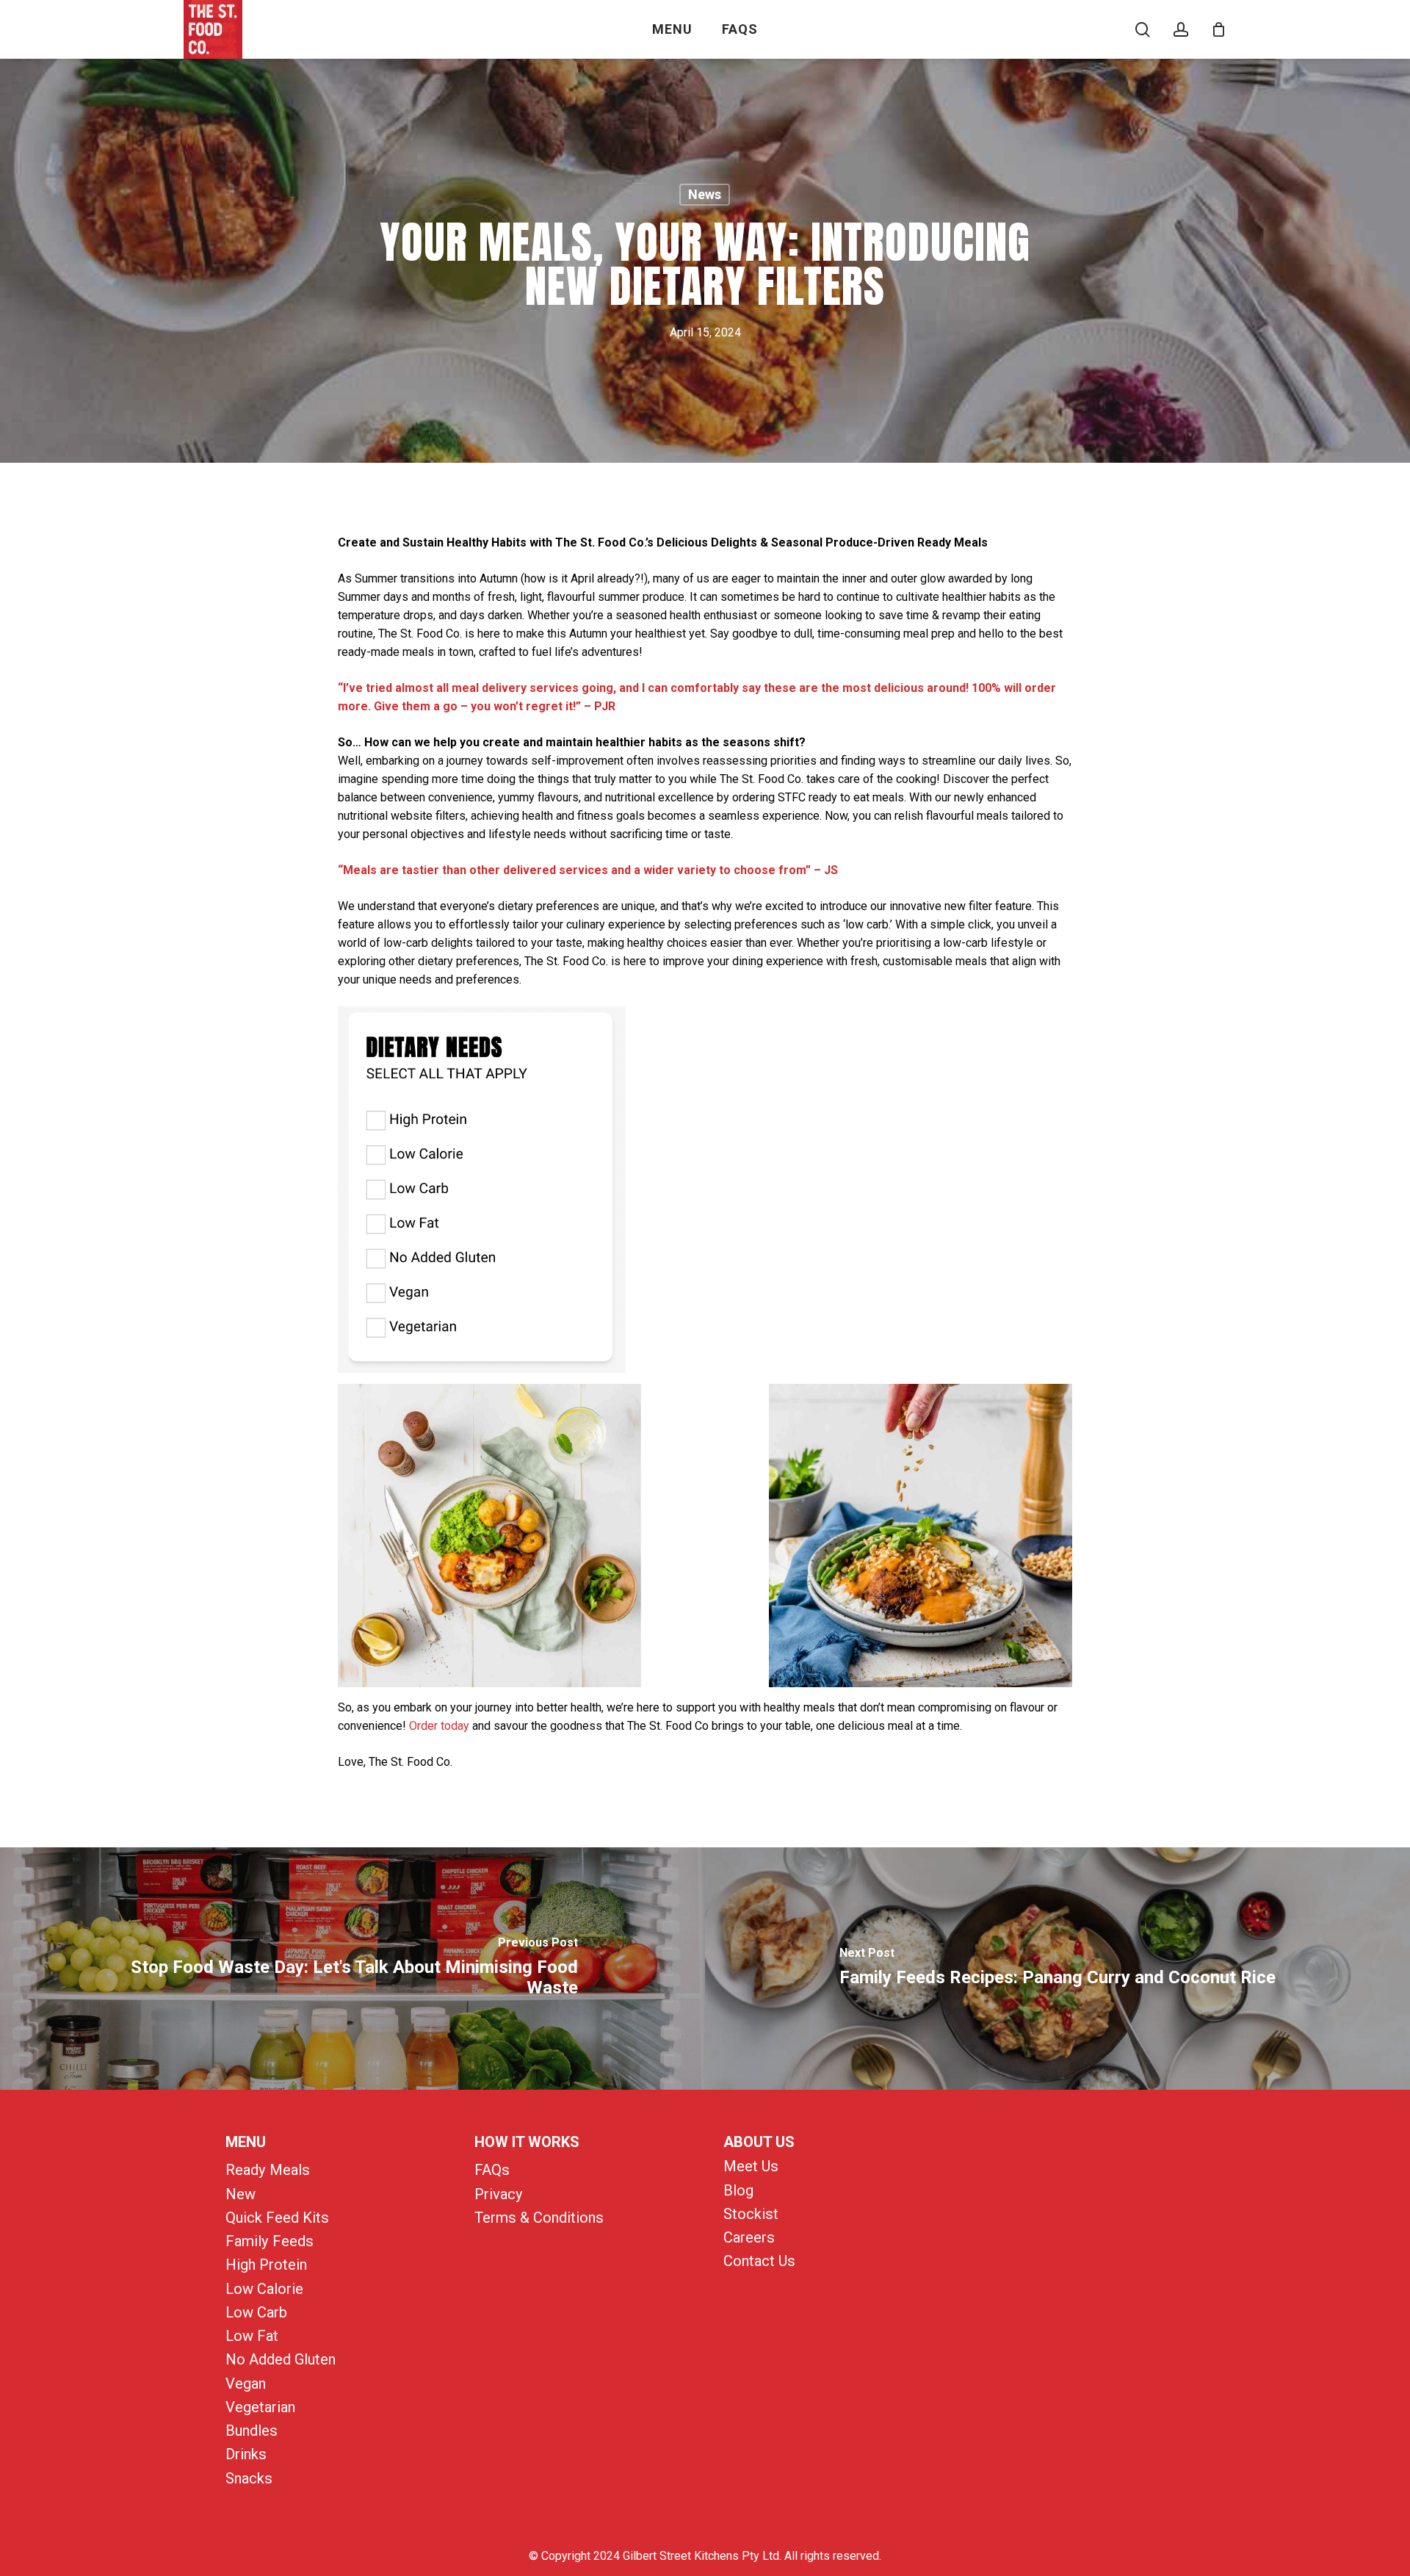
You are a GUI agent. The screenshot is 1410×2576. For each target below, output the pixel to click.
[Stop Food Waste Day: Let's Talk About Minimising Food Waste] (352, 1969)
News (705, 194)
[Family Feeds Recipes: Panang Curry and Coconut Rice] (1057, 1969)
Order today (439, 1726)
